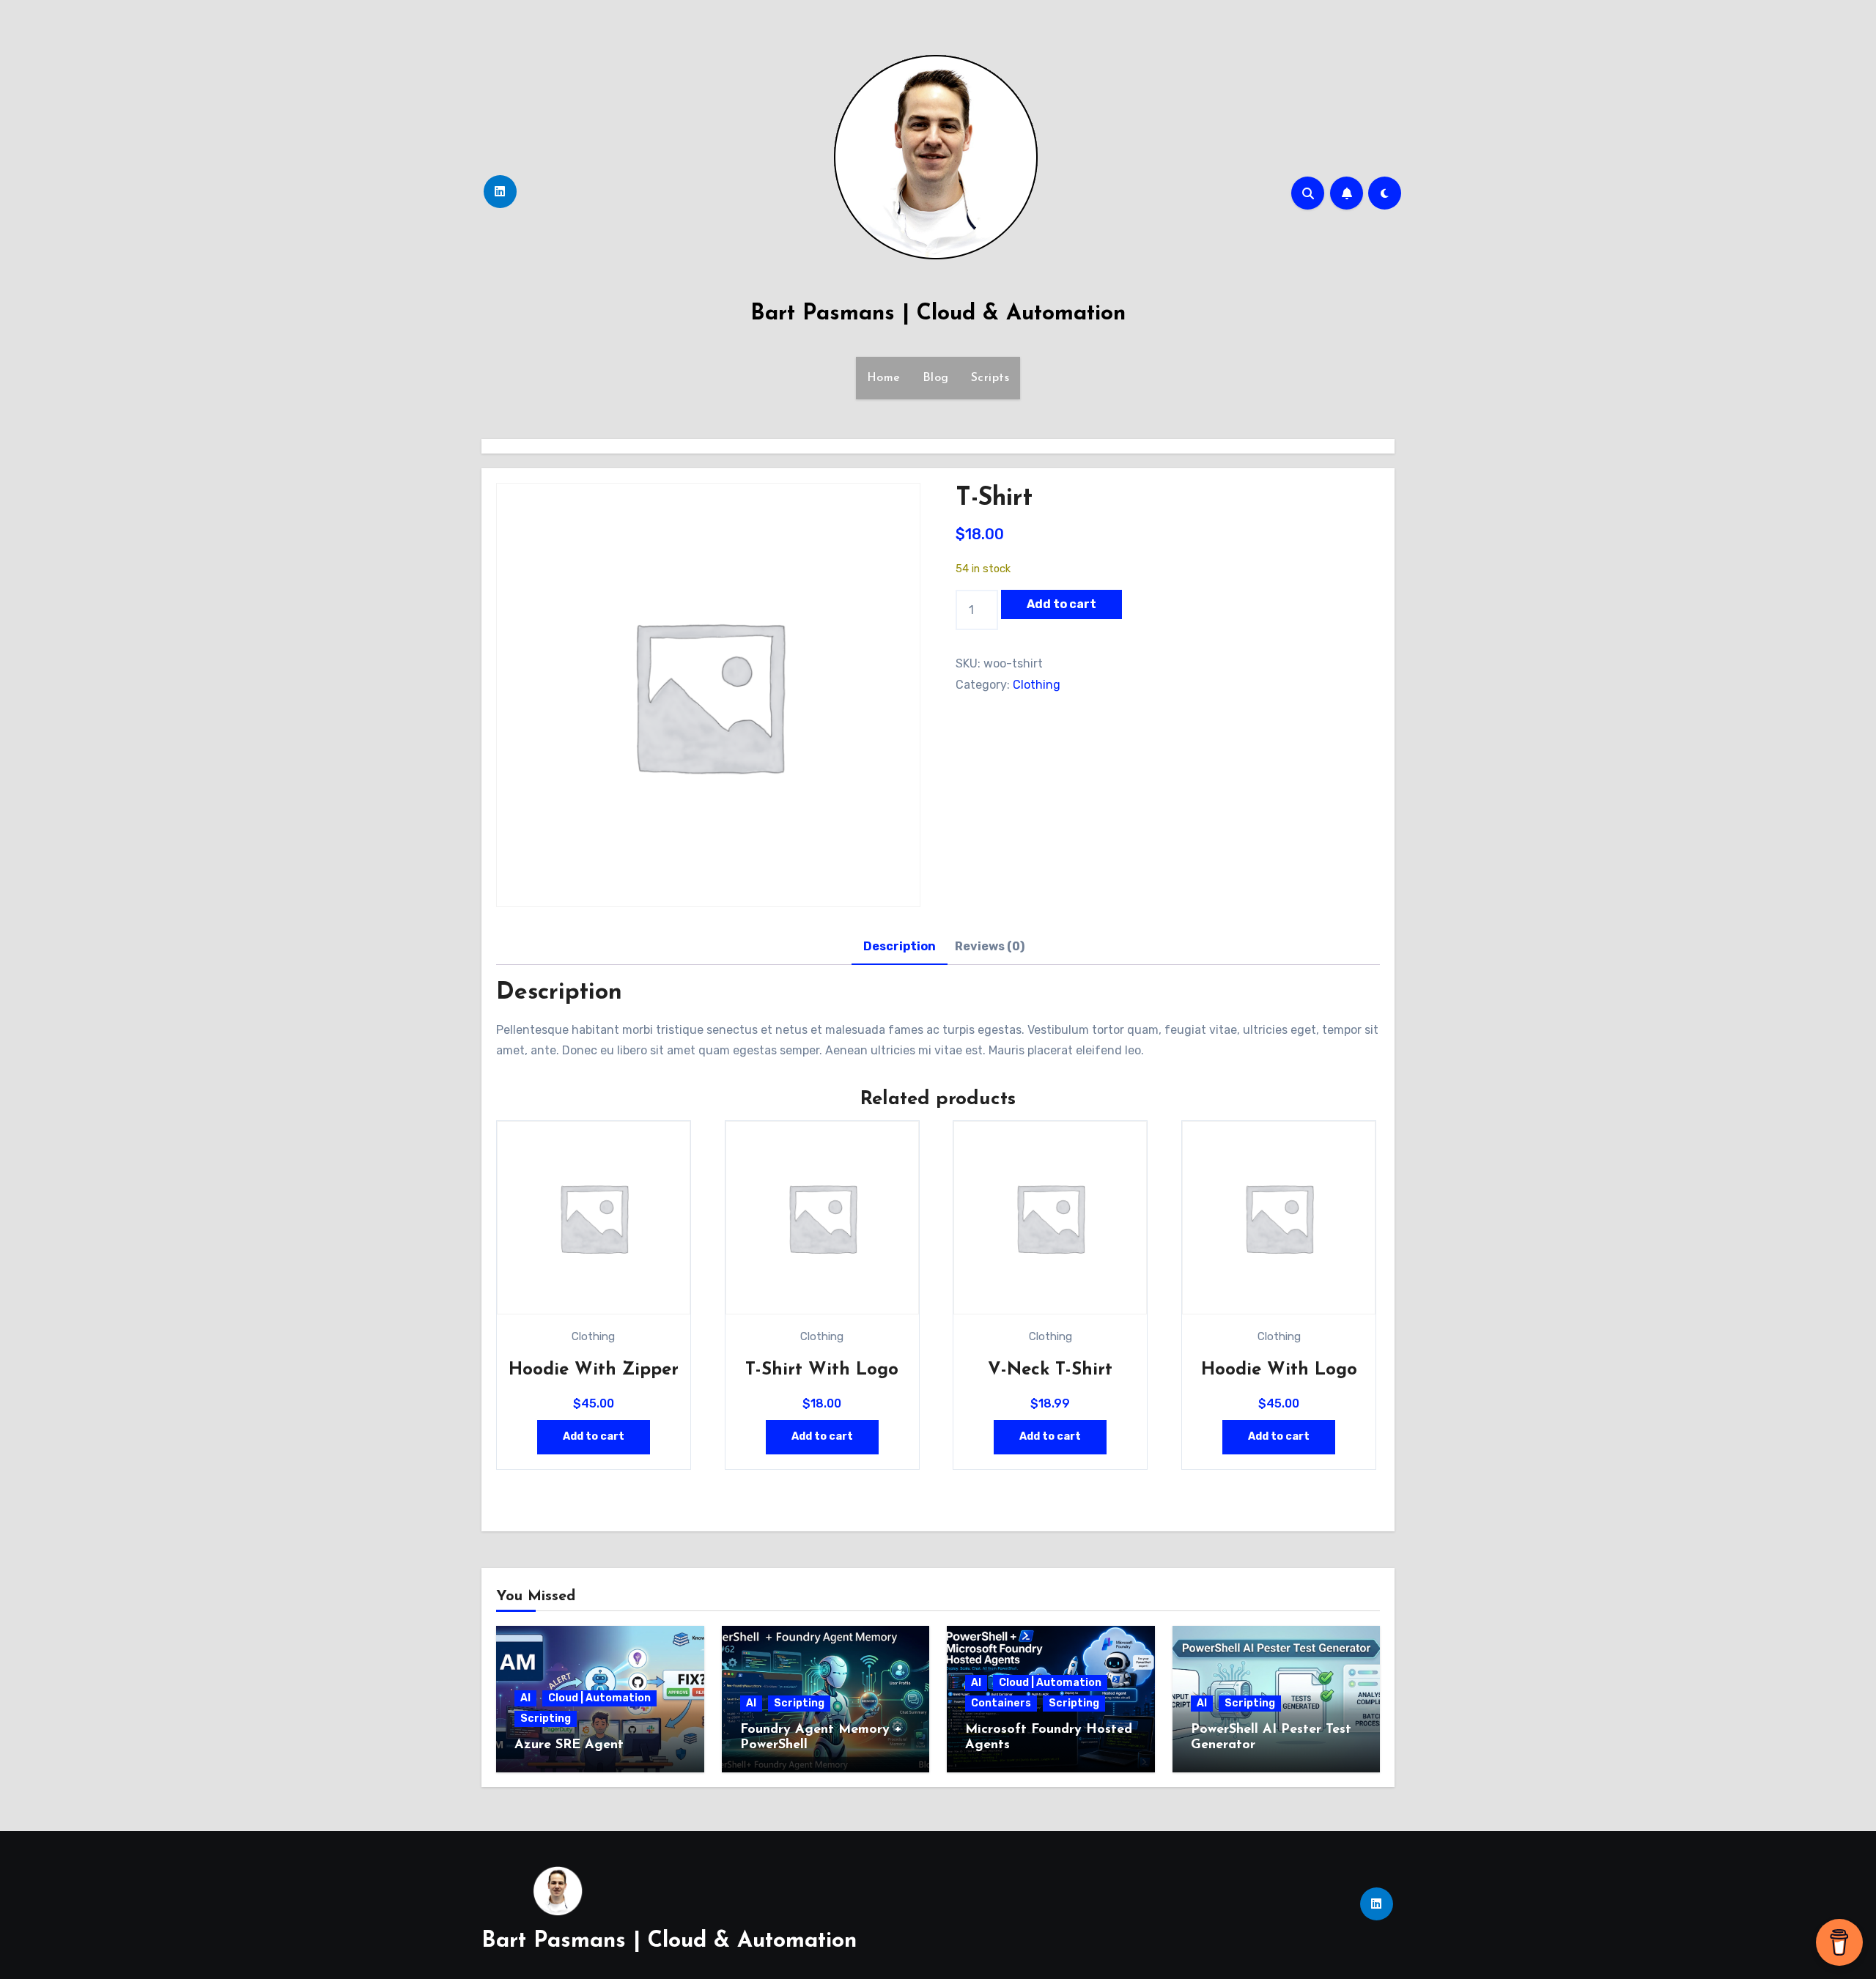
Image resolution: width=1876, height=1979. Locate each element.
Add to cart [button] (594, 1436)
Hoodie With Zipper (594, 1370)
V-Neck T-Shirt (1050, 1370)
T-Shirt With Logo (822, 1370)
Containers (1001, 1703)
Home (884, 378)
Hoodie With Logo (1279, 1370)
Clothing (1037, 685)
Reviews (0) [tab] (990, 946)
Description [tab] (900, 946)
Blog (936, 378)
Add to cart (1061, 604)
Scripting (546, 1719)
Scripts (990, 378)
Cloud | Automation (599, 1698)
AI (525, 1698)
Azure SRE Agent (569, 1745)
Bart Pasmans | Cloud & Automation (938, 314)
